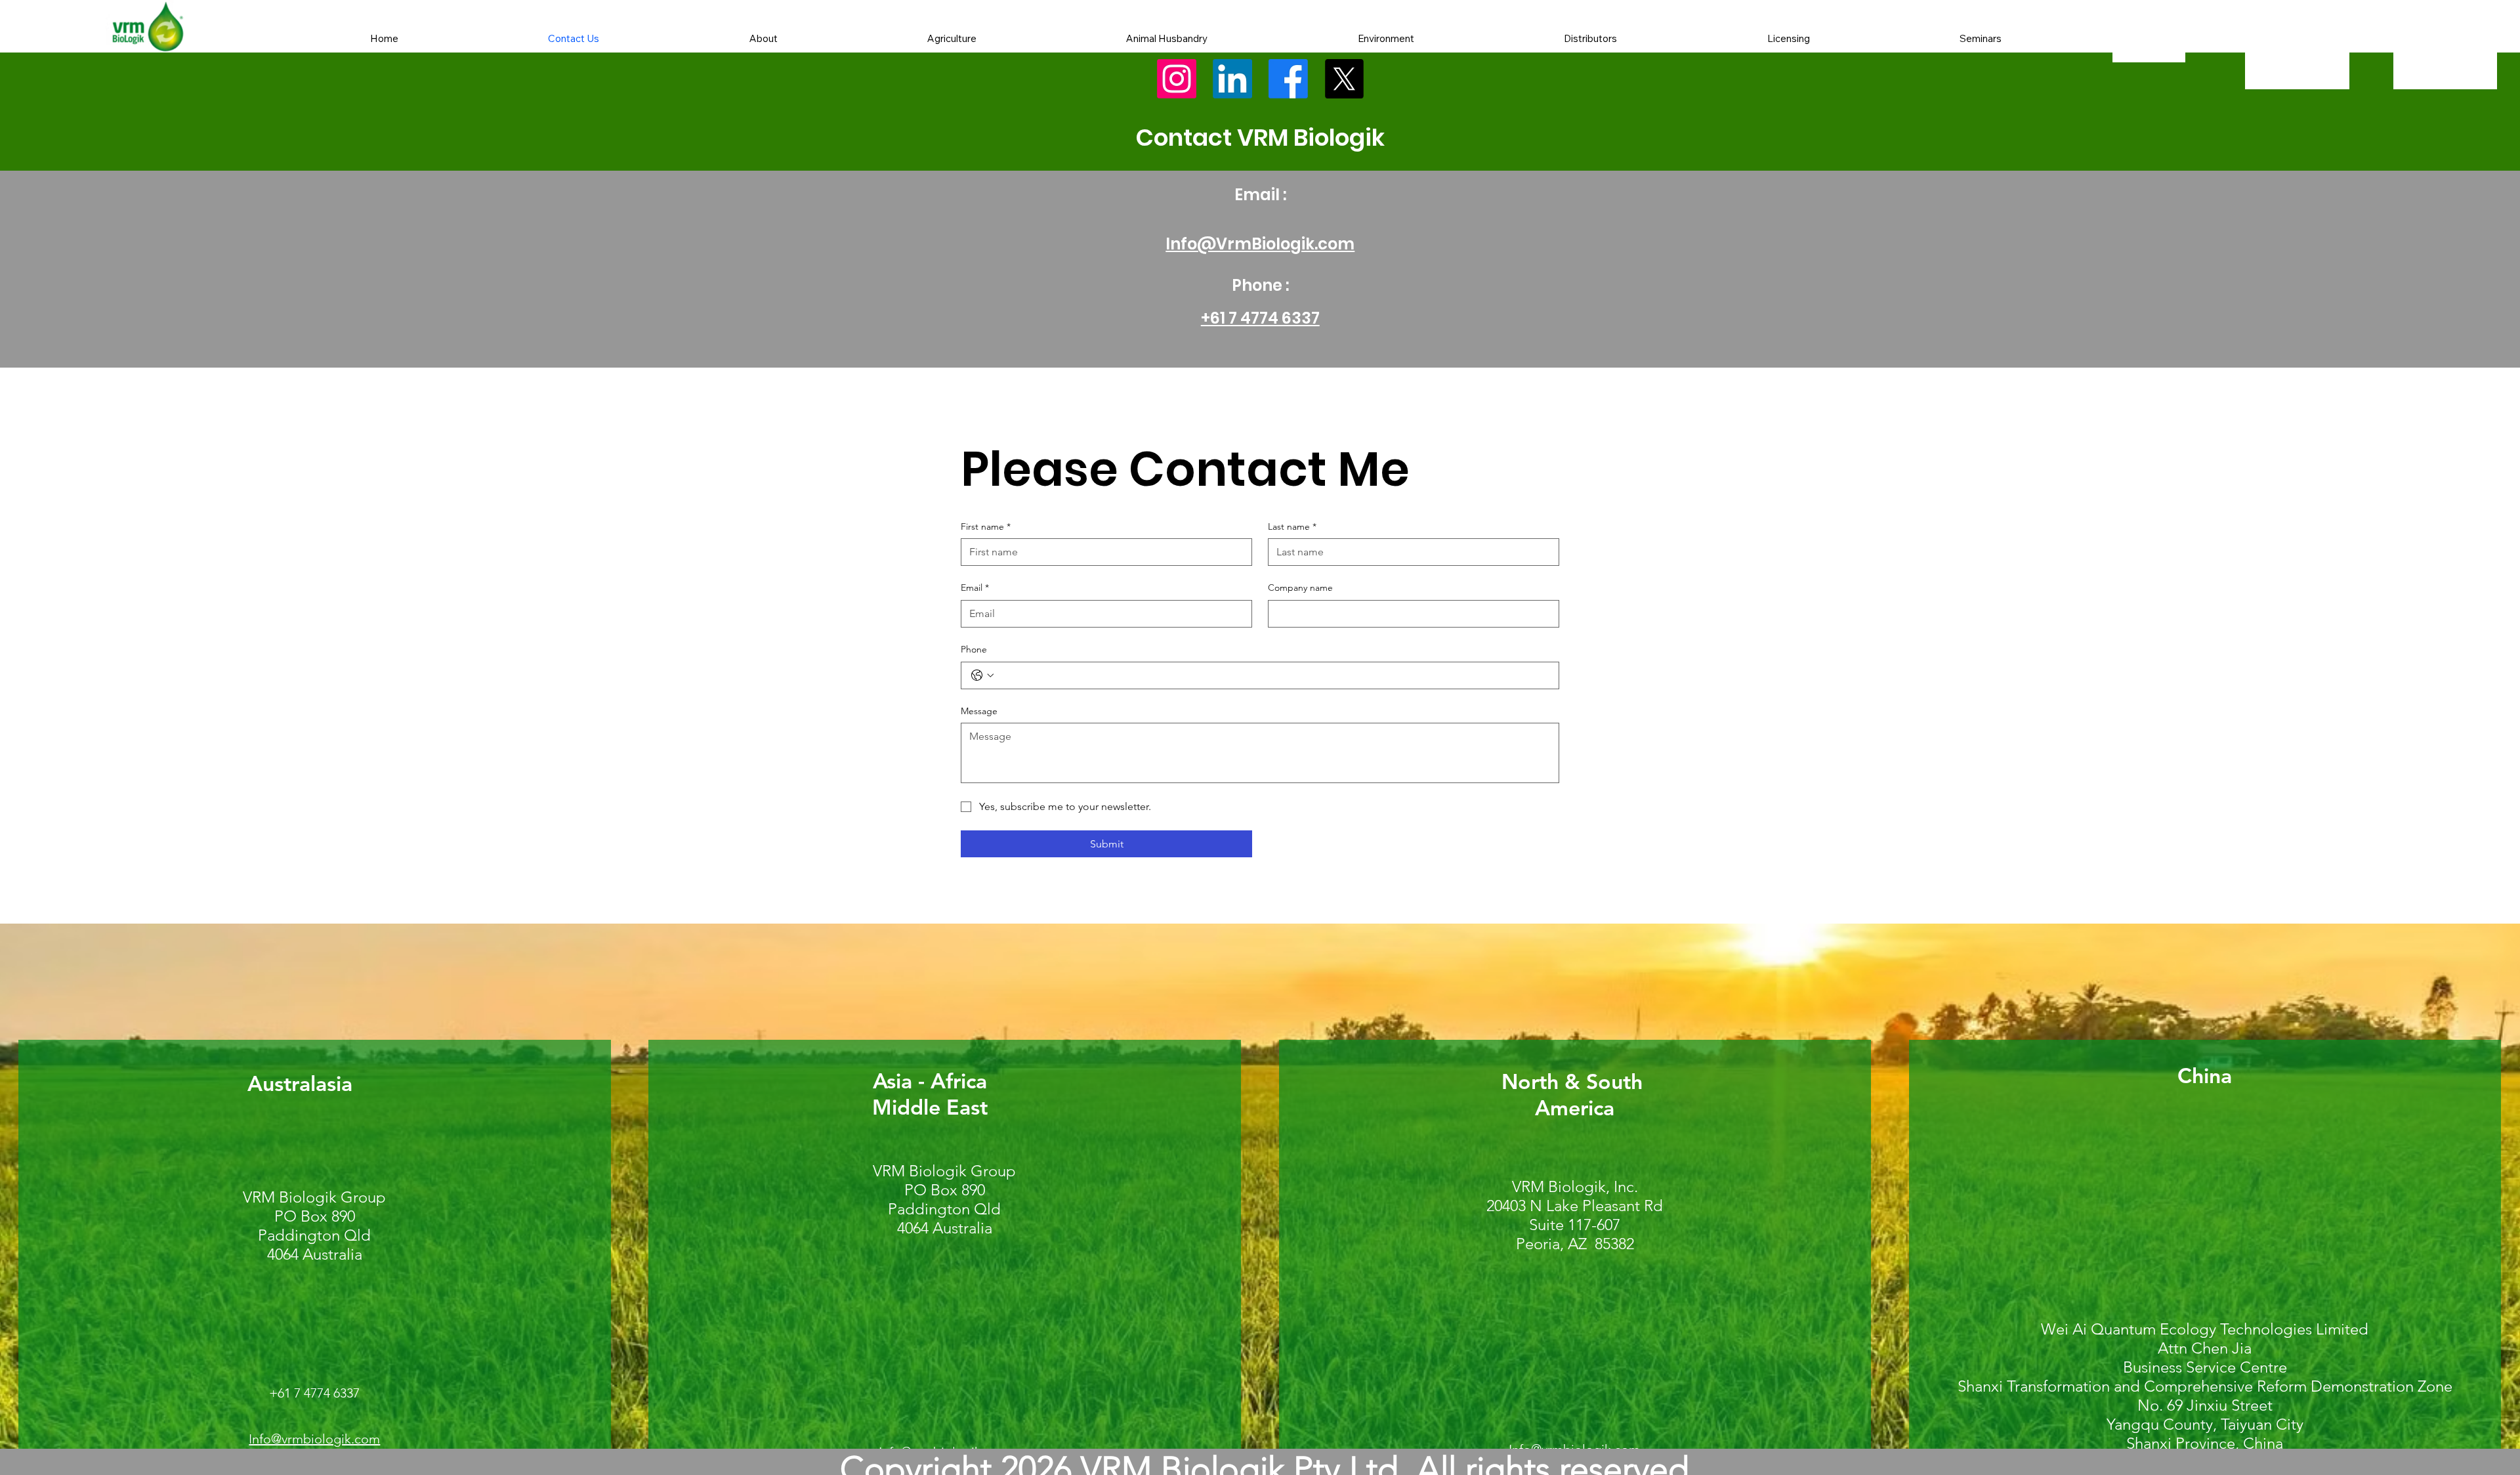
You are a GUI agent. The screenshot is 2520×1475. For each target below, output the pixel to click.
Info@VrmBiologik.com (1260, 244)
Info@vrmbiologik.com (314, 1439)
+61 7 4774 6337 (1260, 318)
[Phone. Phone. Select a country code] (982, 675)
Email (975, 588)
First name (986, 526)
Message (979, 711)
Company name (1300, 588)
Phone (974, 649)
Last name (1292, 526)
